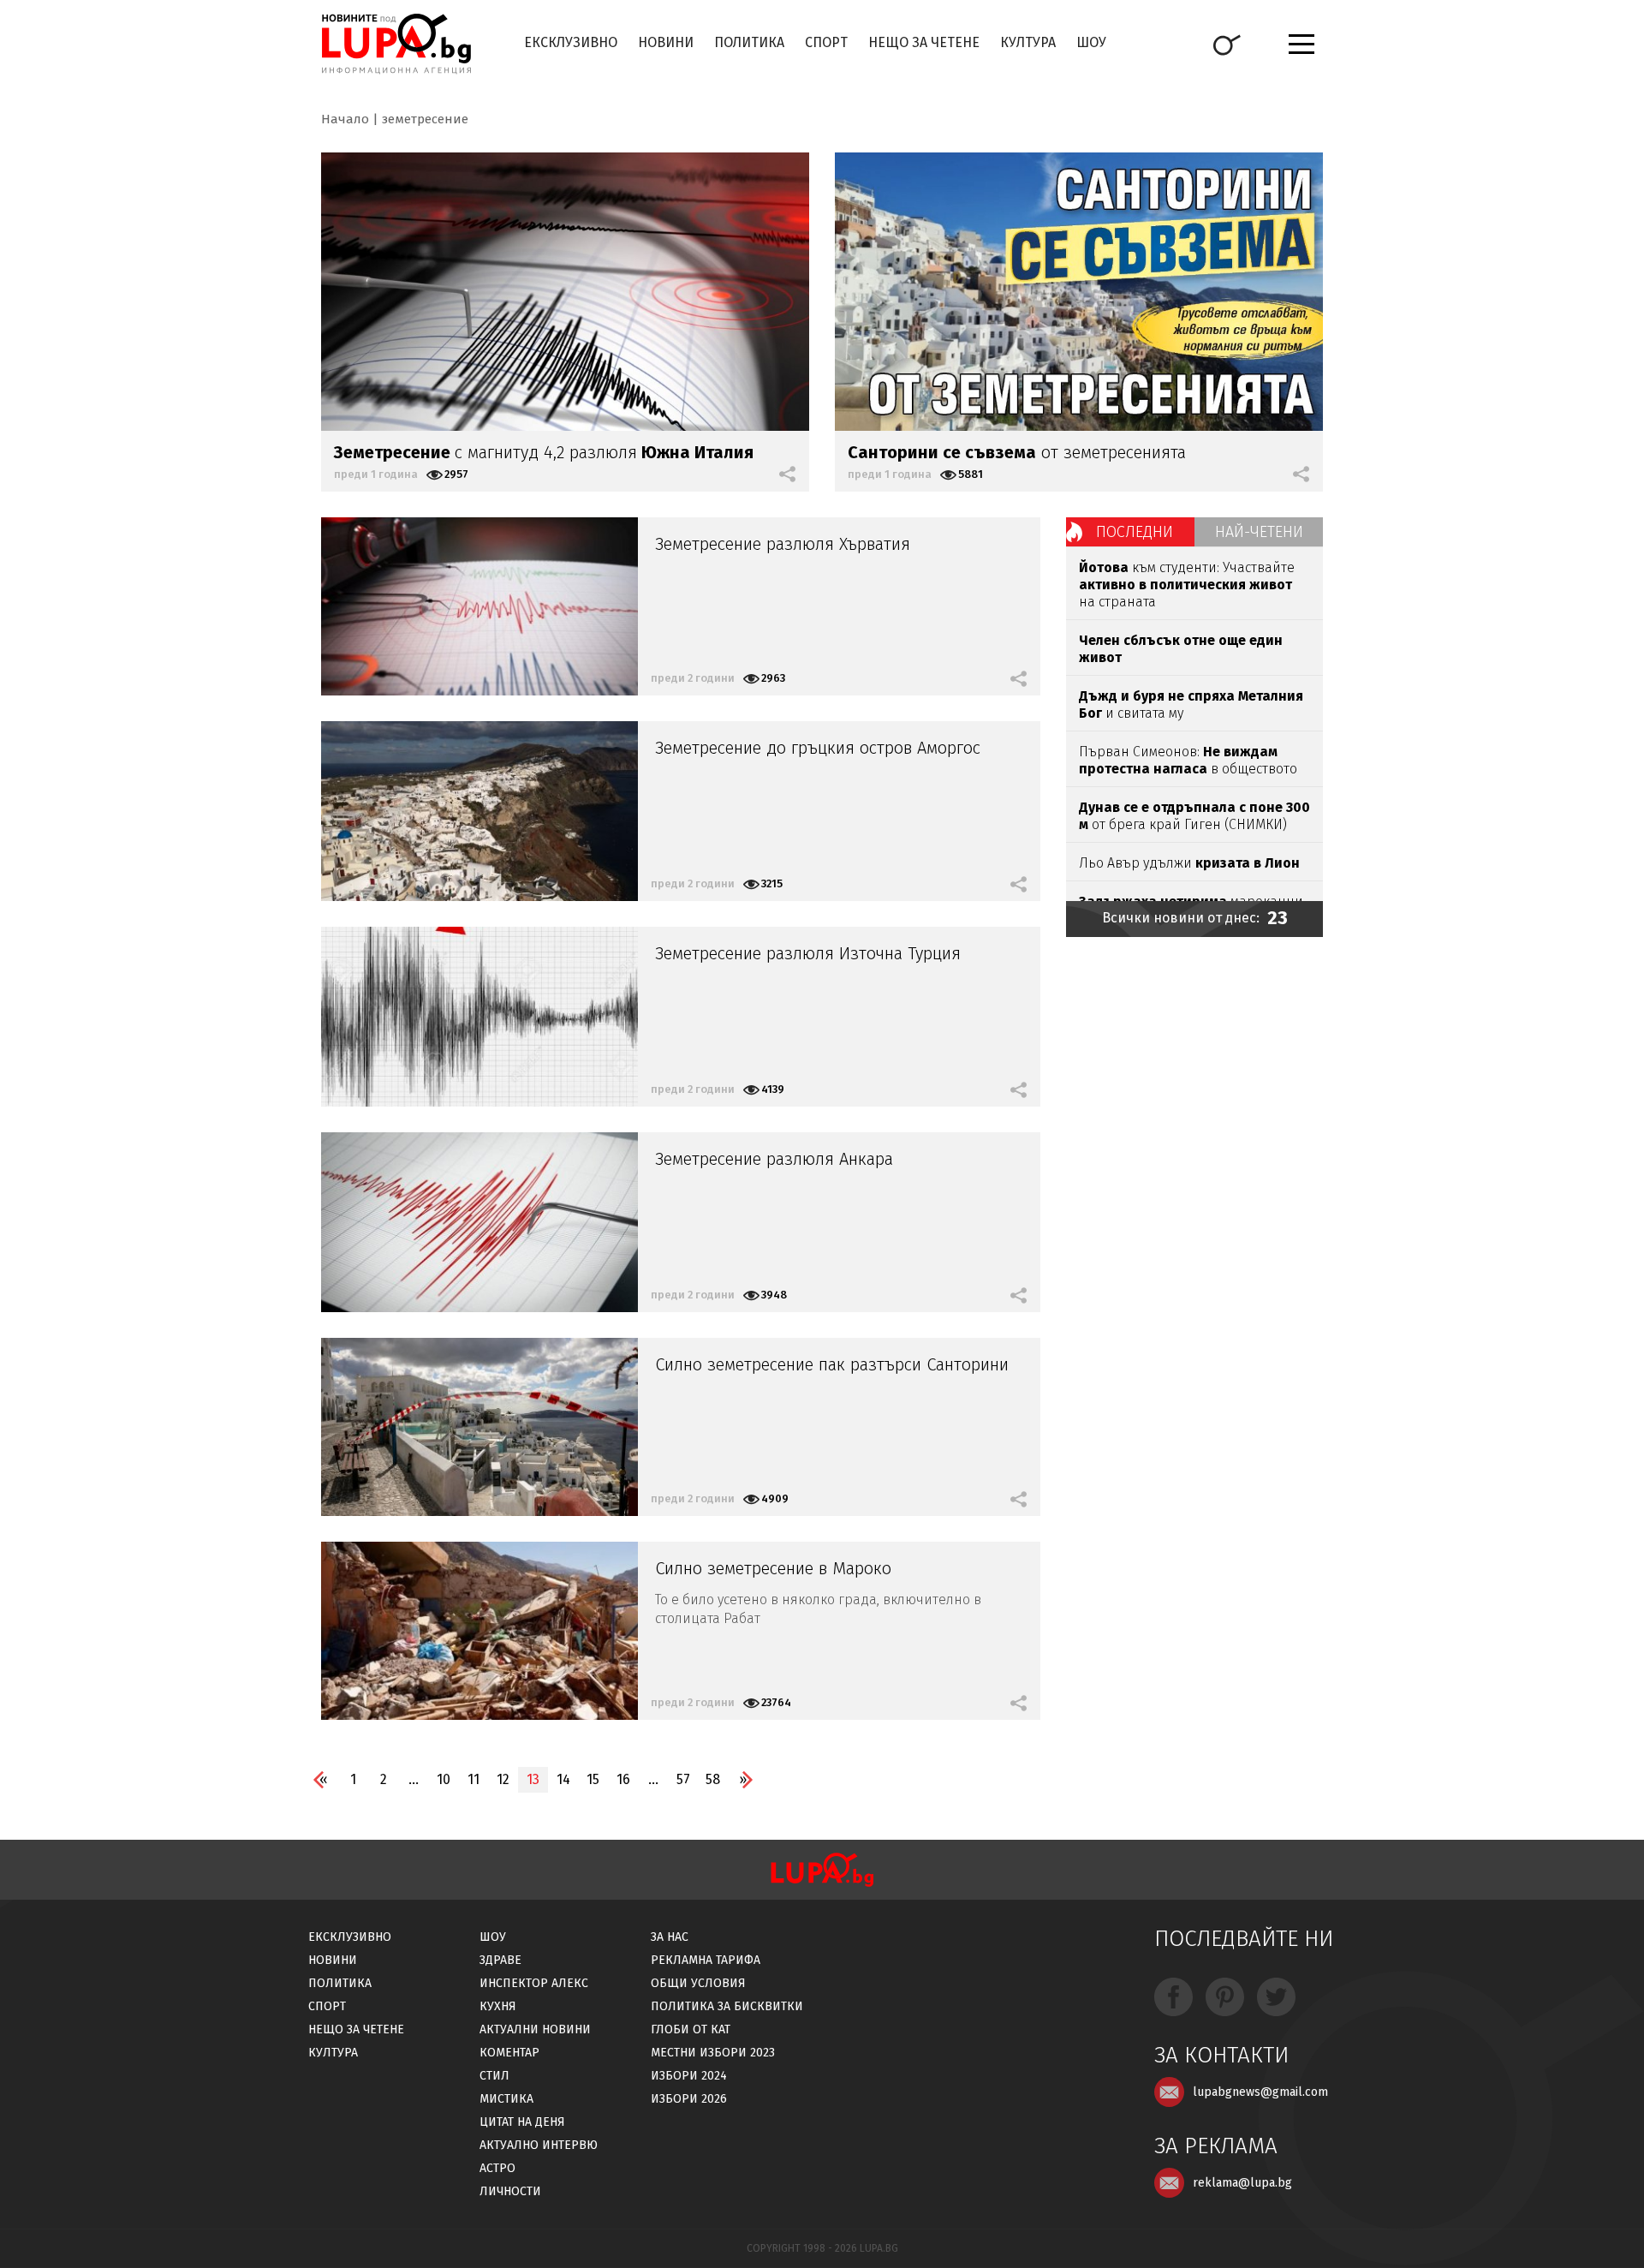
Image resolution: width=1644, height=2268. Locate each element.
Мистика (506, 2099)
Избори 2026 (689, 2099)
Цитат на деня (522, 2122)
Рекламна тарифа (706, 1960)
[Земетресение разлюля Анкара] (479, 1222)
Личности (510, 2191)
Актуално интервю (539, 2145)
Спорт (826, 42)
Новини (666, 42)
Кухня (498, 2006)
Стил (494, 2076)
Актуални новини (535, 2029)
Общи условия (698, 1983)
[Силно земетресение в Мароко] (479, 1631)
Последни (1135, 532)
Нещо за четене (924, 42)
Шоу (1091, 42)
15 (593, 1779)
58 (713, 1779)
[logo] (396, 44)
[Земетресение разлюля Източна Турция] (479, 1017)
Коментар (509, 2053)
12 (503, 1779)
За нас (670, 1937)
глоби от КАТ (691, 2029)
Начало (345, 119)
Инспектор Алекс (534, 1983)
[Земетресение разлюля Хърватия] (479, 606)
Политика (749, 42)
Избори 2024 (689, 2076)
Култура (1028, 42)
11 (474, 1779)
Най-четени (1259, 532)
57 (683, 1779)
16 (623, 1779)
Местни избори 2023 (713, 2053)
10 (444, 1779)
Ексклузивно (571, 42)
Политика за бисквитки (727, 2006)
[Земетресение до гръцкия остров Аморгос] (479, 811)
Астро (497, 2168)
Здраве (500, 1960)
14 (563, 1779)
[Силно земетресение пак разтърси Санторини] (479, 1427)
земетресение (425, 119)
